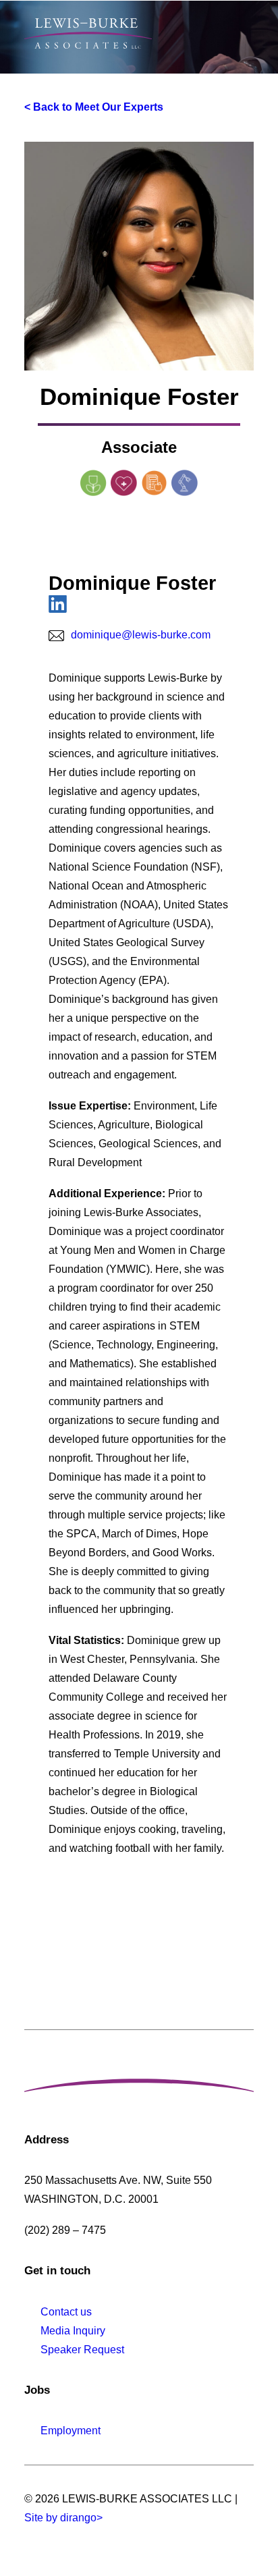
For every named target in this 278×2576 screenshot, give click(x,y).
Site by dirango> (63, 2518)
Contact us (66, 2312)
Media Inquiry (73, 2331)
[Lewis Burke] (88, 33)
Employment (71, 2431)
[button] (247, 33)
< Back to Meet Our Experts (94, 107)
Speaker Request (82, 2350)
